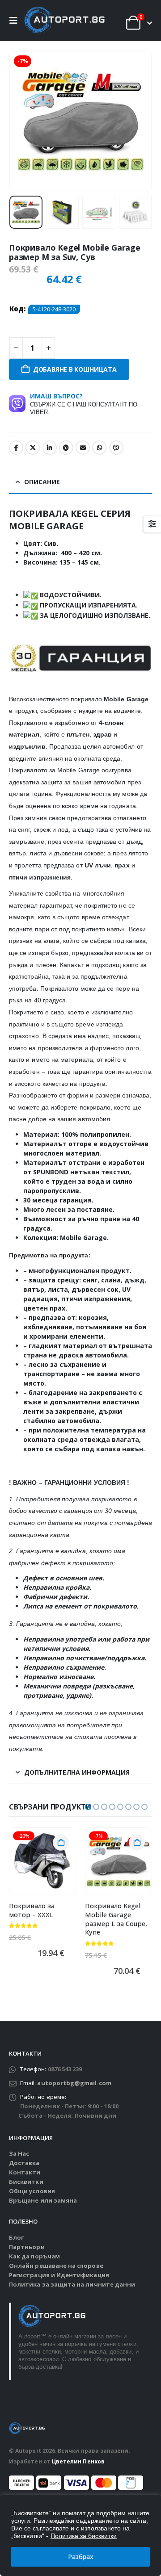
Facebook (16, 448)
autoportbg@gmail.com (74, 2083)
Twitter (33, 448)
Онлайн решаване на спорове (56, 2266)
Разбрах (81, 2557)
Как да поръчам (34, 2256)
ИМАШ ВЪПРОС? (84, 404)
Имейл (83, 448)
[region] (80, 2535)
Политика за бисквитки (84, 2536)
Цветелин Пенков (78, 2461)
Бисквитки (26, 2182)
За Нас (19, 2153)
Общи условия (32, 2191)
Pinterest (66, 448)
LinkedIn (50, 448)
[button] (16, 21)
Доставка (24, 2163)
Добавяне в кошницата (75, 369)
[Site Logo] (64, 21)
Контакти (25, 2172)
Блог (16, 2237)
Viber (116, 448)
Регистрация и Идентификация (59, 2275)
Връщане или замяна (43, 2200)
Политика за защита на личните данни (72, 2284)
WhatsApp (99, 448)
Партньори (27, 2247)
